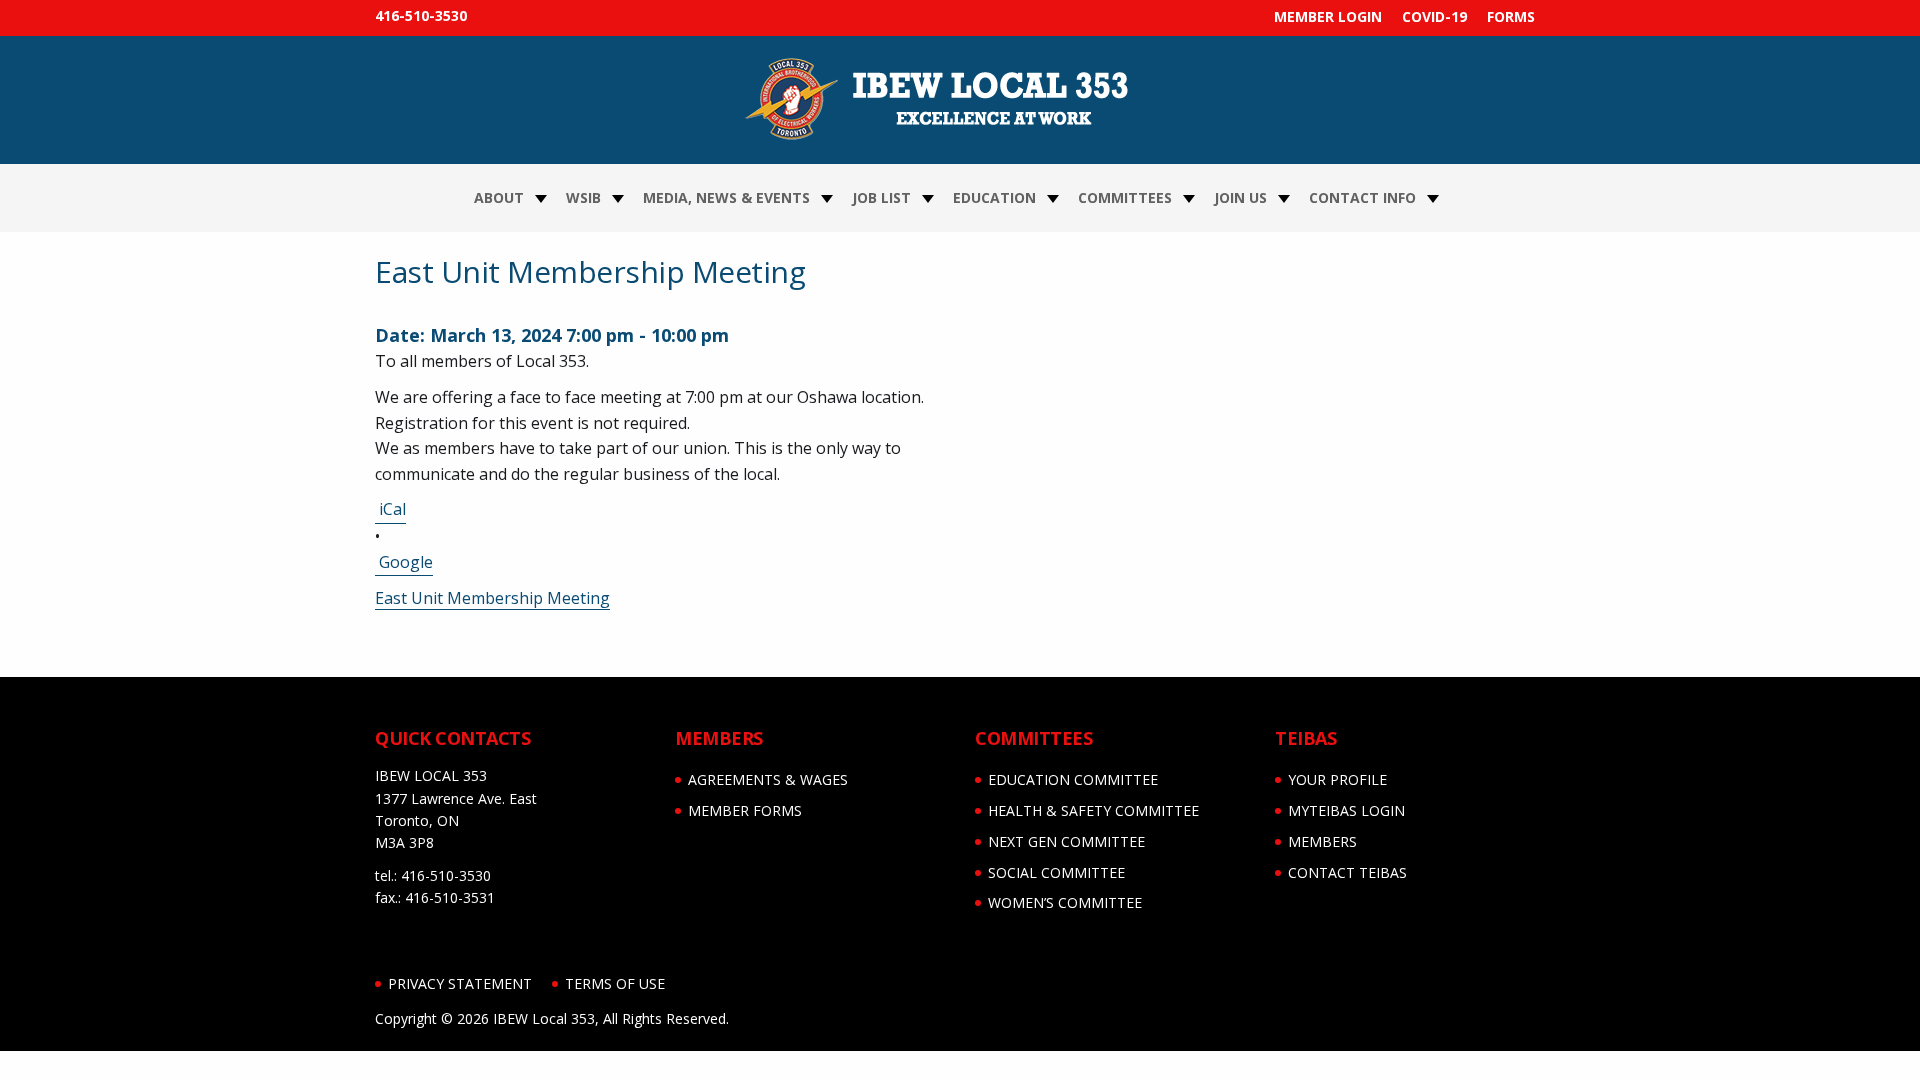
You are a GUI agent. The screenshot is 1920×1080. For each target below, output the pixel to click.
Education (994, 197)
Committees (1125, 197)
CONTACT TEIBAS (1347, 872)
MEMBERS (1322, 841)
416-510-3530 (421, 15)
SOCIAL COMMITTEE (1056, 872)
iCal (392, 509)
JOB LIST (881, 197)
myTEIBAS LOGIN (1346, 810)
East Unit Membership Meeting (492, 598)
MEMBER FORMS (745, 810)
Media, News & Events (726, 197)
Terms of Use (615, 983)
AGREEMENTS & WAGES (768, 779)
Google (406, 562)
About (499, 197)
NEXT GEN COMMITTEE (1066, 841)
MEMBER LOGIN (1328, 16)
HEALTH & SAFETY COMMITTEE (1093, 810)
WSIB (583, 197)
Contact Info (1362, 197)
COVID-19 (1434, 16)
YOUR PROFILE (1337, 779)
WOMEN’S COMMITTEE (1065, 902)
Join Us (1240, 197)
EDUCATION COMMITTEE (1073, 779)
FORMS (1511, 16)
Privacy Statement (460, 983)
